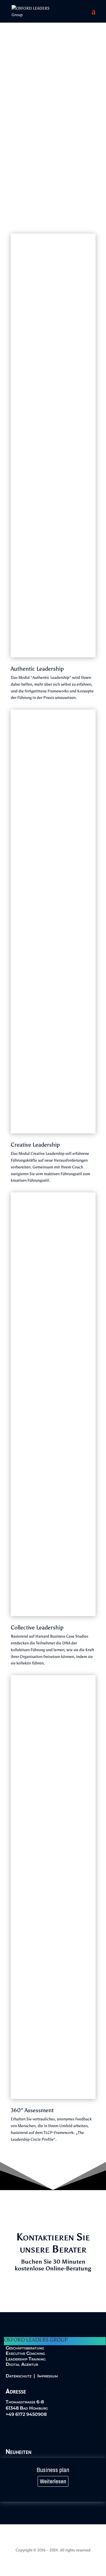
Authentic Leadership (37, 669)
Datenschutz (19, 2376)
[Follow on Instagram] (36, 2432)
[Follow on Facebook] (22, 2432)
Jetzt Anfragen (53, 2292)
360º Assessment (32, 2110)
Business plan (53, 2470)
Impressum (48, 2376)
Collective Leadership (37, 1627)
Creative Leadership (35, 1145)
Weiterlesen (53, 2481)
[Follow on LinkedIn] (8, 2432)
